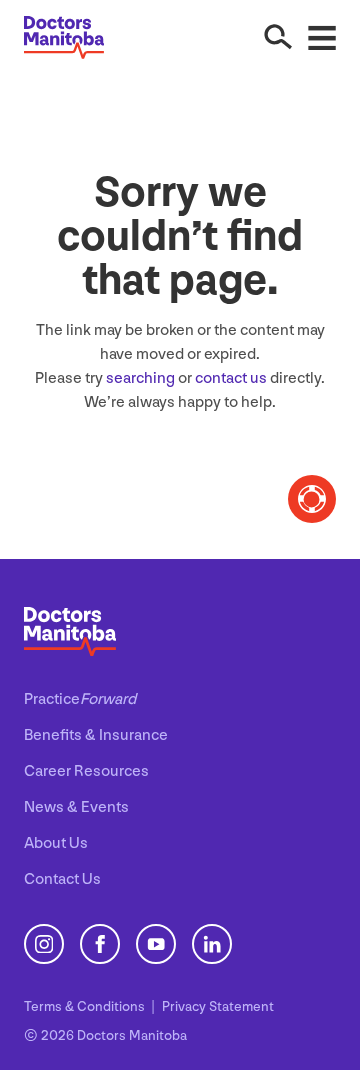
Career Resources (86, 771)
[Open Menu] (322, 37)
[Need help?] (312, 499)
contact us (231, 378)
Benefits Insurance (96, 735)
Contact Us (62, 879)
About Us (56, 843)
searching (140, 378)
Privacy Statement (218, 1006)
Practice (80, 699)
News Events (76, 807)
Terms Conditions (86, 1006)
